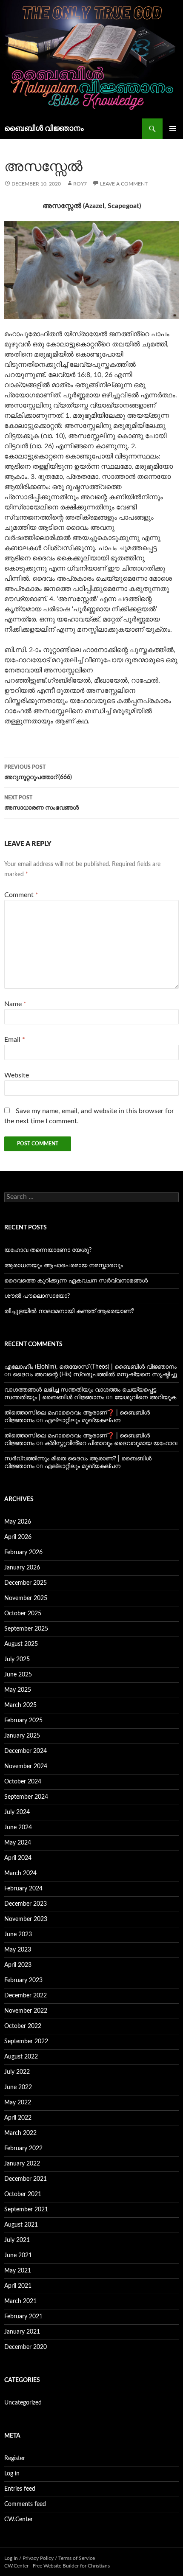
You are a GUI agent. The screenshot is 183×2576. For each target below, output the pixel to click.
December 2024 (26, 1751)
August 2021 (21, 2225)
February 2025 (23, 1721)
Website (17, 1075)
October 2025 (23, 1614)
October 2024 (23, 1782)
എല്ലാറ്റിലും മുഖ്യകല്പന (83, 1420)
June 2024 (18, 1828)
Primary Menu (173, 129)
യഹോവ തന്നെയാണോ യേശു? (48, 1250)
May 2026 (18, 1522)
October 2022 (23, 2026)
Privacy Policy (38, 2558)
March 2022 (20, 2133)
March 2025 (20, 1705)
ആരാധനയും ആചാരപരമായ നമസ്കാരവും (64, 1266)
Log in (12, 2474)
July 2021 (17, 2240)
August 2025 (21, 1644)
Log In (11, 2558)
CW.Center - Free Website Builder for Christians (57, 2566)
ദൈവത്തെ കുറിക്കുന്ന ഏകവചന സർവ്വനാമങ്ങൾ (76, 1281)
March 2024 (20, 1873)
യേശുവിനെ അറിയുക (145, 1398)
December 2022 (26, 1996)
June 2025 (18, 1675)
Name (15, 1004)
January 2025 (22, 1736)
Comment (21, 895)
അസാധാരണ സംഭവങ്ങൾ (41, 803)
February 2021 (23, 2317)
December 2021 (26, 2179)
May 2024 (18, 1843)
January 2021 (22, 2332)
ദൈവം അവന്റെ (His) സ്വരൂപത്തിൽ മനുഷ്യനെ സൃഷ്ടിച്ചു (95, 1375)
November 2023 (26, 1919)
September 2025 (26, 1629)
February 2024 (23, 1889)
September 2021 (26, 2210)
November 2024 (26, 1766)
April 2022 (18, 2118)
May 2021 (18, 2271)
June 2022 (18, 2087)
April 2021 (18, 2286)
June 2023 (18, 1935)
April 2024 (18, 1858)
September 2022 (26, 2042)
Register (15, 2458)
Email (15, 1040)
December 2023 (26, 1904)
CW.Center (19, 2520)
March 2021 (20, 2301)
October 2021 (23, 2194)
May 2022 (18, 2103)
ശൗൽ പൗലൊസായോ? (37, 1296)
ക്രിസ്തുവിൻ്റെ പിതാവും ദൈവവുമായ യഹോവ (111, 1443)
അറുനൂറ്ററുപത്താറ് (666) (38, 772)
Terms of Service (77, 2558)
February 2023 (23, 1980)
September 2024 (26, 1797)
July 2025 (17, 1659)
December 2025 (26, 1583)
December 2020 (26, 2347)
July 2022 (17, 2072)
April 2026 (18, 1537)
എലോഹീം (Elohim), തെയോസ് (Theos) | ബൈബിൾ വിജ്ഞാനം (90, 1367)
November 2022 (26, 2011)
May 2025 (18, 1690)
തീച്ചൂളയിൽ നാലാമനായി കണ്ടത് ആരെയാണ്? (69, 1311)
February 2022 (23, 2149)
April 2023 (18, 1965)
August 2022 (21, 2057)
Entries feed (20, 2489)
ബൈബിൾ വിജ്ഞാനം (44, 129)
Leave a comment (124, 184)
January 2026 (22, 1568)
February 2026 (23, 1552)
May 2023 (18, 1950)
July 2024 (17, 1812)
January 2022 (22, 2164)
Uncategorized (23, 2403)
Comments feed (25, 2504)
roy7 (80, 184)
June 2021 (18, 2255)
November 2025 (26, 1598)
